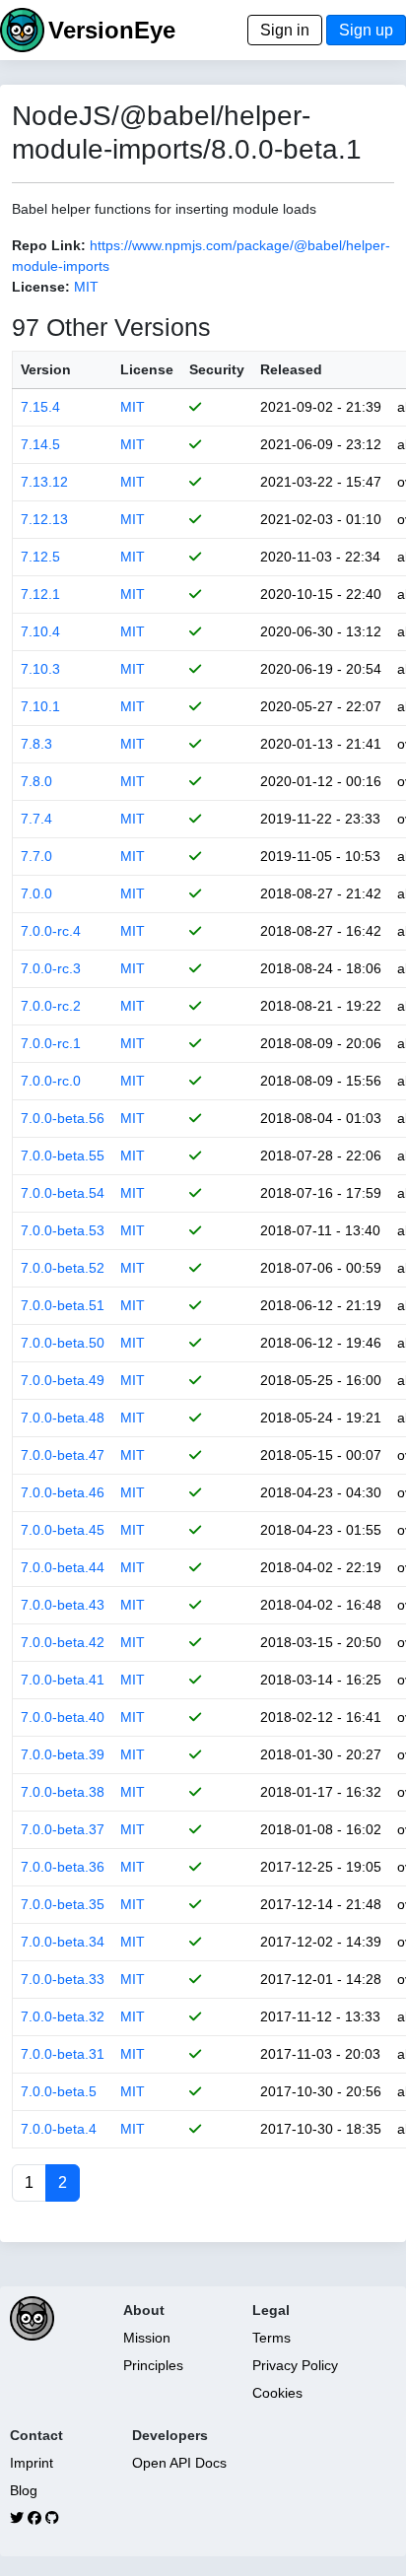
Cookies (277, 2393)
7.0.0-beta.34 (63, 1942)
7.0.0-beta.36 (63, 1867)
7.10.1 (40, 706)
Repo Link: (49, 245)
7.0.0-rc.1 (51, 1043)
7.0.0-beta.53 (63, 1230)
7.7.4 (36, 819)
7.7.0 (36, 856)
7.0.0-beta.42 (63, 1642)
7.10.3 (40, 669)
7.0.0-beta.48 (63, 1418)
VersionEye (112, 30)
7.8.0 (36, 781)
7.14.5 (40, 444)
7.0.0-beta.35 (63, 1904)
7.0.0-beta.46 (63, 1492)
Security (217, 369)
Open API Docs (179, 2463)
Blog (24, 2490)
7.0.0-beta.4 (59, 2129)
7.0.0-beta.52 (63, 1268)
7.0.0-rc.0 (51, 1081)
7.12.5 (40, 557)
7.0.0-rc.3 (51, 968)
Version (46, 369)
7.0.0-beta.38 (63, 1792)
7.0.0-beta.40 (63, 1717)
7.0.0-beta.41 (63, 1680)
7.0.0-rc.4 (51, 931)
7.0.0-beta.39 (63, 1754)
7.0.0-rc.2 (51, 1006)
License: (41, 287)
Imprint (32, 2463)
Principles (153, 2365)
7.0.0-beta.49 (63, 1380)
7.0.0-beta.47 (63, 1455)
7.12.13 (44, 519)
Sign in (285, 30)
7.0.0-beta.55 (63, 1156)
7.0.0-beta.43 (63, 1605)
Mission (147, 2338)
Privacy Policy (295, 2365)
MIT (86, 287)
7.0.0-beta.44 (63, 1567)
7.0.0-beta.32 (63, 2016)
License (147, 369)
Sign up (366, 30)
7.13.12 (44, 482)
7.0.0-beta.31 (63, 2054)
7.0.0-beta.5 (59, 2091)
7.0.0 (36, 893)
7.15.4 (40, 407)
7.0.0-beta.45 (63, 1530)
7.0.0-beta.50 (63, 1343)
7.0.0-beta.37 (63, 1829)
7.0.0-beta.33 (63, 1979)
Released (291, 369)
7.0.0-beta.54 (63, 1193)
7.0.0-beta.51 (63, 1305)
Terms (271, 2338)
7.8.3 (36, 744)
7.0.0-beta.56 (63, 1118)
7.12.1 (40, 594)
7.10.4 (40, 631)
